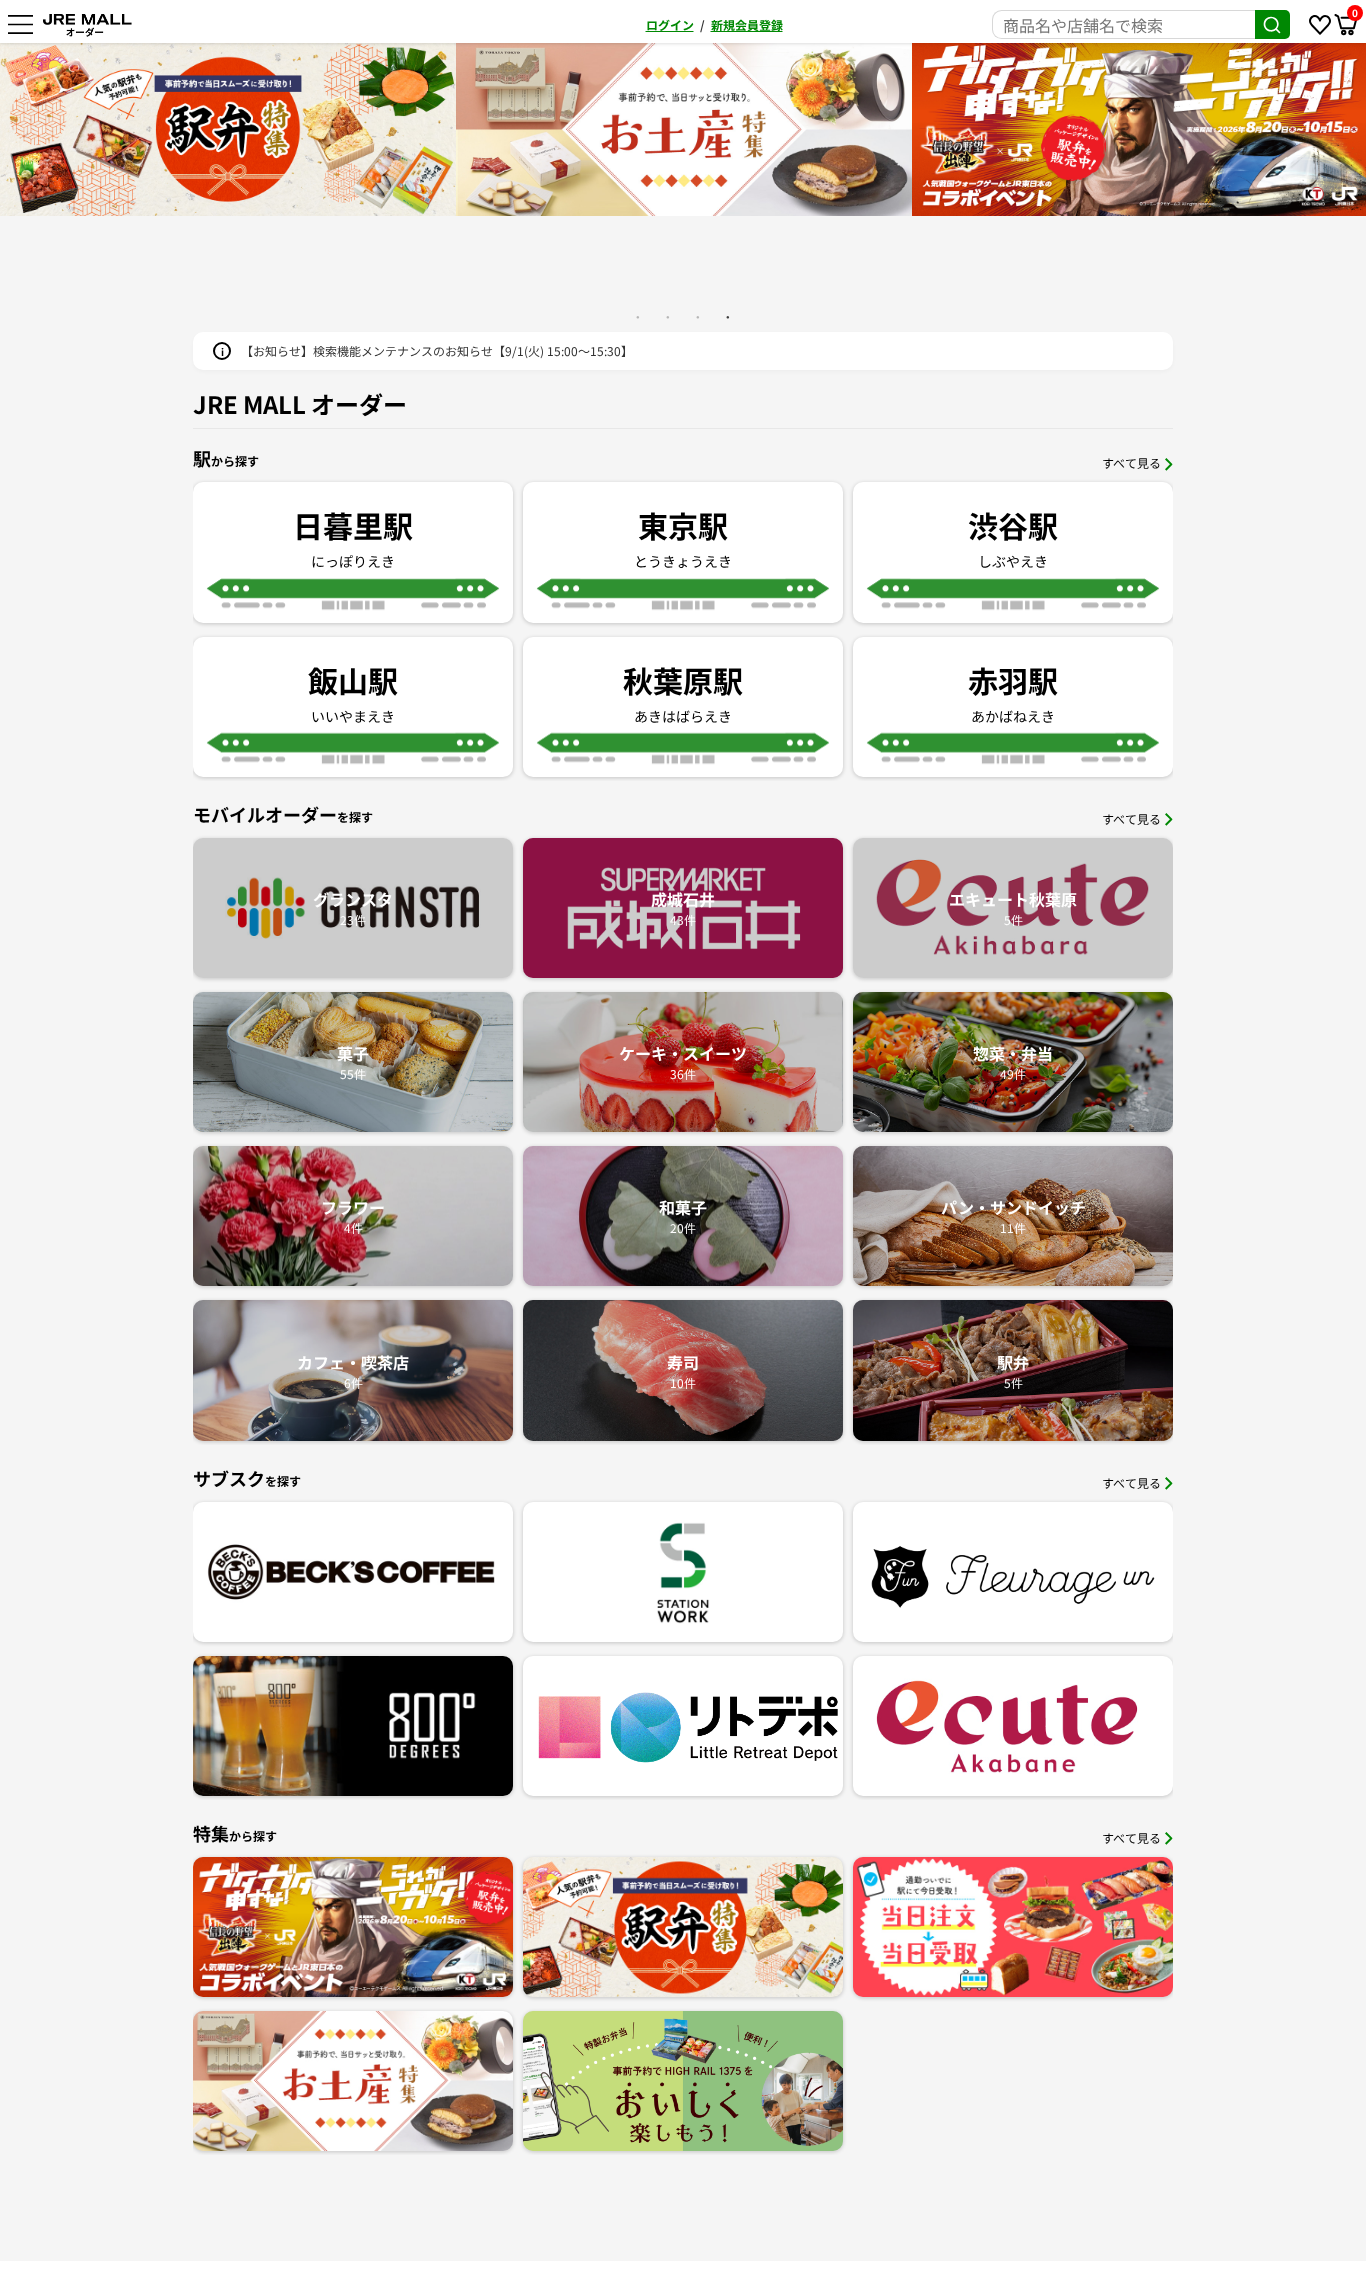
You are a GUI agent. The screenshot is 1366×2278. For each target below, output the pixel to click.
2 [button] (668, 317)
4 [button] (728, 317)
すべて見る (1131, 462)
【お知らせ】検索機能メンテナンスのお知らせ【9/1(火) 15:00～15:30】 (437, 350)
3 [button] (698, 317)
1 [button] (638, 317)
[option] (684, 129)
